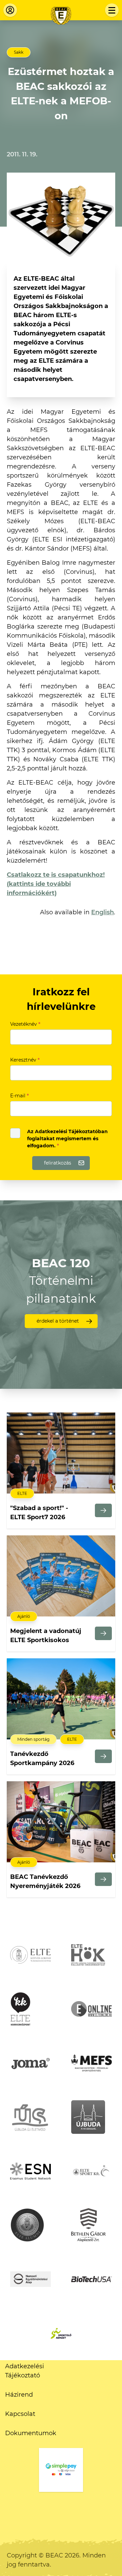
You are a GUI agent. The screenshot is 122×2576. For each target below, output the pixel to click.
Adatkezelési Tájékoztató (25, 2371)
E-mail (19, 1096)
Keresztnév (25, 1060)
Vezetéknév (25, 1024)
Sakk (19, 52)
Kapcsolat (20, 2414)
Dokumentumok (31, 2433)
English (103, 912)
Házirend (19, 2395)
